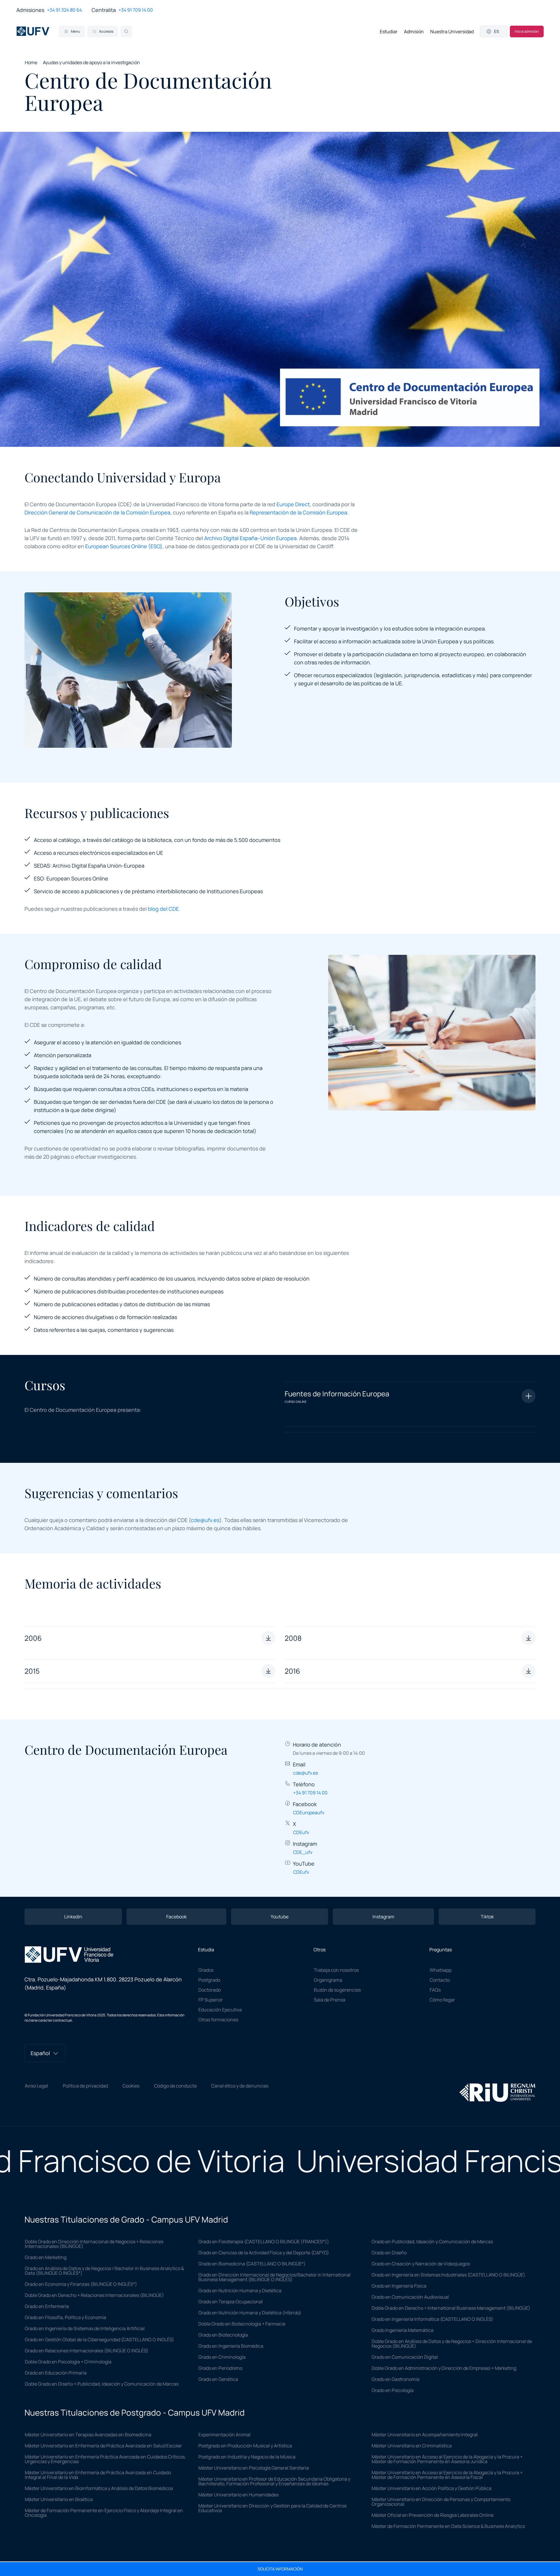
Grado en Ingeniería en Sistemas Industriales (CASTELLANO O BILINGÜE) (448, 2275)
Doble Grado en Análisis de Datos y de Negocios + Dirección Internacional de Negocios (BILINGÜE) (452, 2344)
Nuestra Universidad (452, 31)
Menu (75, 31)
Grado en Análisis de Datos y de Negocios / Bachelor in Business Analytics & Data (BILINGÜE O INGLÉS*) (104, 2271)
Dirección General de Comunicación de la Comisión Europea (97, 512)
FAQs (435, 1990)
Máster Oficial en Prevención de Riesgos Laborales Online (433, 2515)
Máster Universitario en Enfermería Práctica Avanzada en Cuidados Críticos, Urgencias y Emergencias (105, 2459)
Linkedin (73, 1917)
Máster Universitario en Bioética (59, 2499)
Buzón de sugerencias (337, 1990)
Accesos (106, 31)
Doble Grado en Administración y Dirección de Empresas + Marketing (444, 2368)
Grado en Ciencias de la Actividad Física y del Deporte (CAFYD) (264, 2253)
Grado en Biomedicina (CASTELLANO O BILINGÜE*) (252, 2264)
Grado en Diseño (389, 2253)
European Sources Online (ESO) (124, 546)
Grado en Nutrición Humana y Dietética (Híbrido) (250, 2313)
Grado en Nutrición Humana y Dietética (240, 2290)
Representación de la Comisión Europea (298, 512)
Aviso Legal (36, 2086)
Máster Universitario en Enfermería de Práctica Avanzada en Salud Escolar (103, 2446)
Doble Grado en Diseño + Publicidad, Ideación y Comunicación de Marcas (102, 2384)
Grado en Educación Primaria (56, 2373)
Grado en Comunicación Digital (405, 2357)
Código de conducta (175, 2086)
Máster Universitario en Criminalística (412, 2446)
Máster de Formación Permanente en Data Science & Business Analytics (448, 2526)
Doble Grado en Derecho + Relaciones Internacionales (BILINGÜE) (94, 2295)
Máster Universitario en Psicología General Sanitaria (254, 2468)
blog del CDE (163, 909)
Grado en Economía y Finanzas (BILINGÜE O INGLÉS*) (81, 2284)
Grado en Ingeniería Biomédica (231, 2346)
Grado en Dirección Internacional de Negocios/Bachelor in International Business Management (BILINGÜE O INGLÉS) (274, 2277)
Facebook (176, 1917)
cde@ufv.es (205, 1520)
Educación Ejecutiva (220, 2010)
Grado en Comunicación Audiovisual (410, 2297)
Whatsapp (441, 1970)
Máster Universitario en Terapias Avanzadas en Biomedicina (88, 2435)
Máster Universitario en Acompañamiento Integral (425, 2435)
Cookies (131, 2086)
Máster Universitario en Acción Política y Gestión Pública (432, 2488)
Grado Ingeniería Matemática (402, 2330)
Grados (206, 1970)
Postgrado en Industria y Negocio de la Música (247, 2457)
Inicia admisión (527, 31)
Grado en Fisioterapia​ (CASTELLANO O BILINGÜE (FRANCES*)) (264, 2241)
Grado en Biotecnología (223, 2335)
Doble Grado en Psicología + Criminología (68, 2362)
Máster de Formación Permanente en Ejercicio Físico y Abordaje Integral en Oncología (104, 2513)
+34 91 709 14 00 (136, 10)
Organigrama (328, 1980)
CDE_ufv (303, 1852)
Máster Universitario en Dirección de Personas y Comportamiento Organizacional (441, 2502)
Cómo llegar (442, 2000)
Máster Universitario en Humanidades (238, 2495)
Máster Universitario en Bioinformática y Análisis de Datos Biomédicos (99, 2488)
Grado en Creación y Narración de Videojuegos (421, 2264)
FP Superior (211, 2000)
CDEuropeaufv (309, 1813)
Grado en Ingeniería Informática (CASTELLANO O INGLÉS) (432, 2319)
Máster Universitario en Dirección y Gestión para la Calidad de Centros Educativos (272, 2508)
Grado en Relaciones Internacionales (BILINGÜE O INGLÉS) (87, 2351)
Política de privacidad (85, 2086)
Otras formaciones (218, 2020)
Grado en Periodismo (220, 2368)
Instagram (383, 1917)
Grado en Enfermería (47, 2306)
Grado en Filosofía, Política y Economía (65, 2317)
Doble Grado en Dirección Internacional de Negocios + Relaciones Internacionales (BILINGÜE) (94, 2244)
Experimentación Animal (224, 2435)
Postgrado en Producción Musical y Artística (245, 2446)
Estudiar (389, 31)
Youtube (280, 1917)
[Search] (126, 31)
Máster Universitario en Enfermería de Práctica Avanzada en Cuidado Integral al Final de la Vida (98, 2475)
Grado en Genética (218, 2379)
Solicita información (280, 2569)
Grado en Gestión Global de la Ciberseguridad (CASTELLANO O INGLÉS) (99, 2339)
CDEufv (301, 1832)
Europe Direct (293, 504)
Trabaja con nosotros (336, 1970)
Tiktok (487, 1917)
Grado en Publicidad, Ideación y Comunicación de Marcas (432, 2241)
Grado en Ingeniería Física (399, 2286)
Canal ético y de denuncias (240, 2086)
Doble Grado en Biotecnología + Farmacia (242, 2324)
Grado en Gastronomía (395, 2379)
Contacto (440, 1980)
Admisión (414, 31)
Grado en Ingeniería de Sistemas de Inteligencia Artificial (85, 2328)
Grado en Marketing (46, 2257)
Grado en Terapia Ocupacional (231, 2302)
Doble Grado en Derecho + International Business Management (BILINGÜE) (451, 2308)
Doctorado (210, 1990)
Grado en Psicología (393, 2390)
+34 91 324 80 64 (64, 10)
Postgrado (209, 1980)
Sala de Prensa (330, 2000)
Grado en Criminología (222, 2357)
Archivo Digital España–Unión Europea (250, 538)
